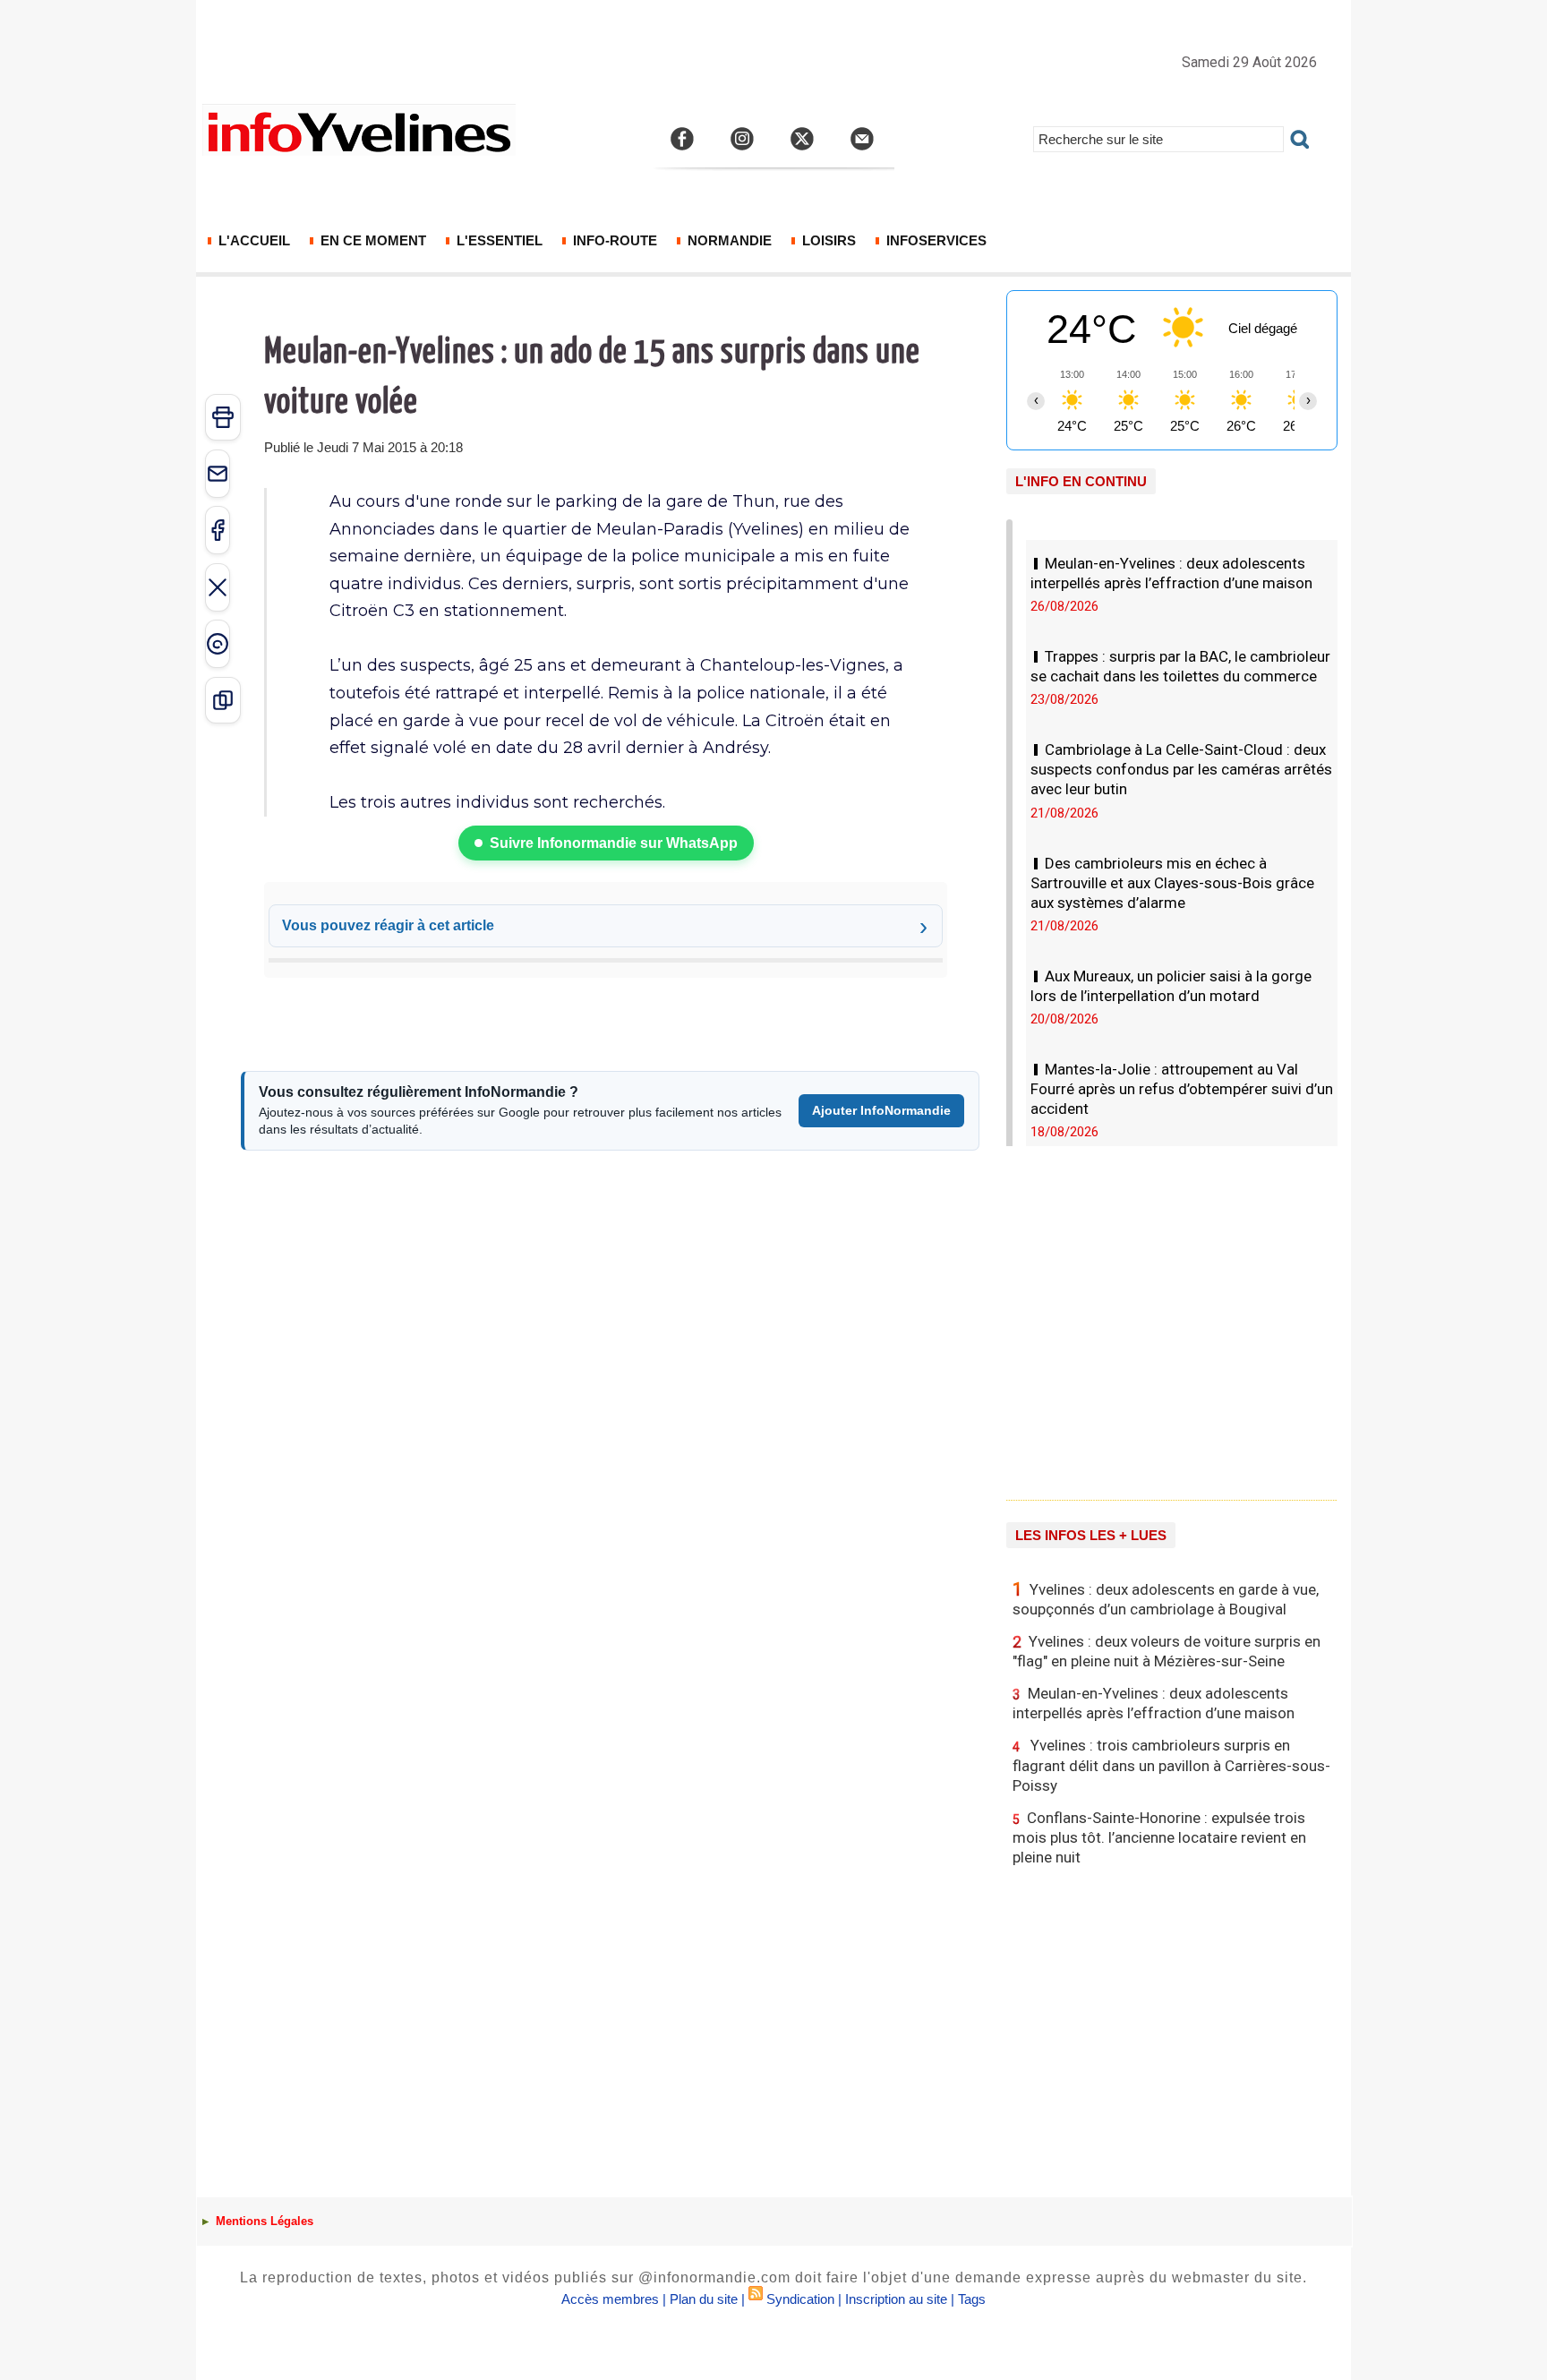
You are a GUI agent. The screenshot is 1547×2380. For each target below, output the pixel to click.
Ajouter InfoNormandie (881, 1110)
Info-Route (613, 240)
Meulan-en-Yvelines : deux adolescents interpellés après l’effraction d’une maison (1154, 1703)
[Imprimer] (223, 417)
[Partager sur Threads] (218, 644)
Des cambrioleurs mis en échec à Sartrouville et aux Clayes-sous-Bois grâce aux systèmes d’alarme (1172, 883)
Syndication (800, 2299)
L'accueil (252, 240)
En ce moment (372, 240)
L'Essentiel (498, 240)
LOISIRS (827, 240)
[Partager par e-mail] (218, 474)
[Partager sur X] (218, 587)
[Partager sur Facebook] (218, 530)
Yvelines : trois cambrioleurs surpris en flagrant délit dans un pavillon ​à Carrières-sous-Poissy (1171, 1765)
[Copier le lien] (223, 700)
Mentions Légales (263, 2221)
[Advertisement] (1172, 1316)
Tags (972, 2299)
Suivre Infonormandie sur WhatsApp (614, 843)
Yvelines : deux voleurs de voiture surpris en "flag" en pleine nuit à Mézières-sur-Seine (1167, 1651)
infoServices (935, 240)
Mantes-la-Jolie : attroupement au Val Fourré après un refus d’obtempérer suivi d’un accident (1182, 1089)
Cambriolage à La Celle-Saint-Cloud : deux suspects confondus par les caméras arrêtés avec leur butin (1181, 769)
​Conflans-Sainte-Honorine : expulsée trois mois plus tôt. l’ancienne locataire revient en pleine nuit (1159, 1837)
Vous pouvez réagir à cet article (388, 925)
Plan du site (704, 2299)
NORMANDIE (728, 240)
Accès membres (610, 2299)
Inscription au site (896, 2299)
